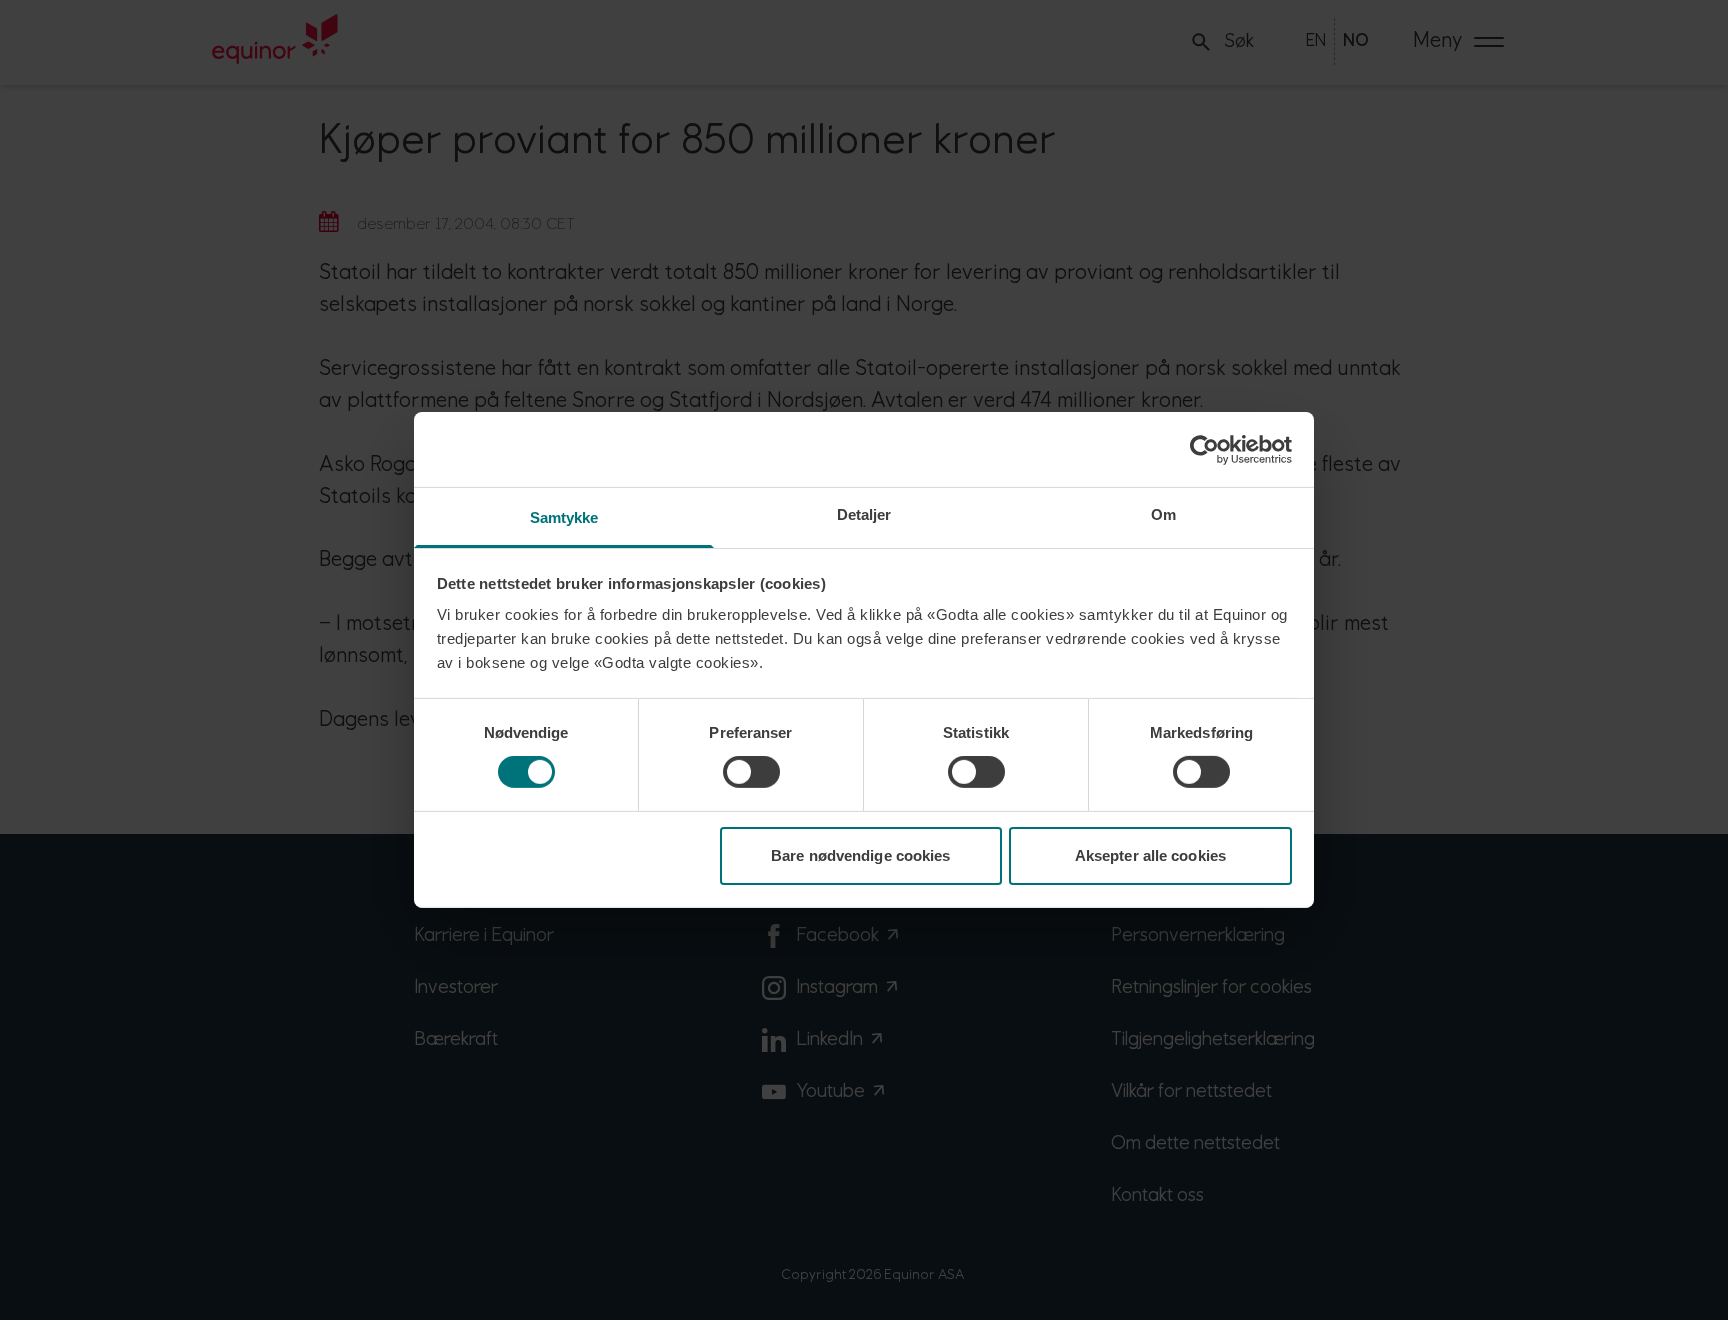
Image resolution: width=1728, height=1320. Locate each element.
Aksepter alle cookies (1150, 855)
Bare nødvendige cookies (860, 855)
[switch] (751, 772)
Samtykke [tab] (564, 517)
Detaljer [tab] (864, 514)
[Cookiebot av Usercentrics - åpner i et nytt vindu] (1204, 449)
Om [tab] (1163, 514)
